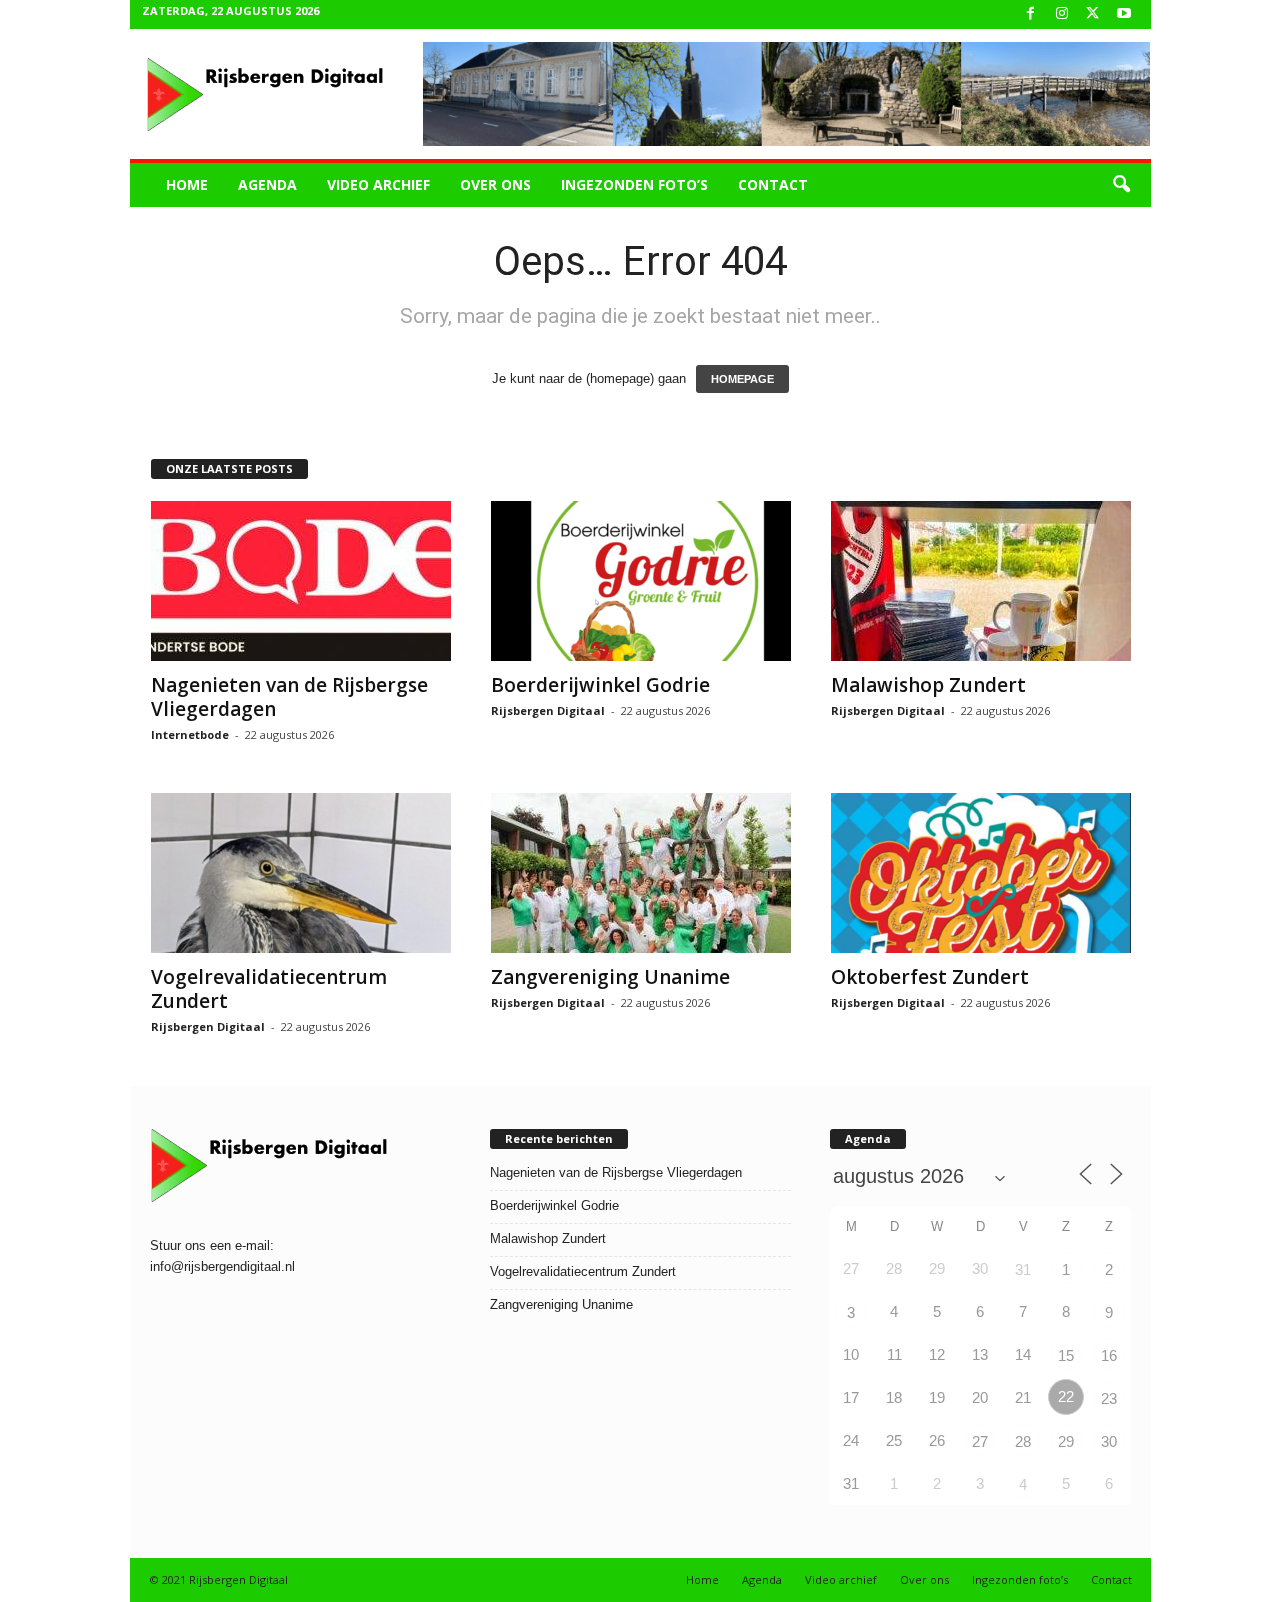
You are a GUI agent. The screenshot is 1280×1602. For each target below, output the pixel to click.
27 (980, 1441)
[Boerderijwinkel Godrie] (641, 581)
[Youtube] (1124, 14)
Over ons (495, 184)
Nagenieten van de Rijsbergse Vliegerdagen (289, 697)
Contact (773, 184)
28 (1023, 1441)
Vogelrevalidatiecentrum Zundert (269, 989)
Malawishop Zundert (928, 685)
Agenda (267, 184)
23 (1109, 1398)
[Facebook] (1031, 14)
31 (1023, 1269)
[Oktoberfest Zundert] (981, 873)
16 (1109, 1355)
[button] (1121, 185)
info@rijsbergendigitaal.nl (222, 1266)
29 (1066, 1441)
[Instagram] (1062, 14)
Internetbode (190, 734)
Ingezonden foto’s (634, 184)
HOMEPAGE (742, 379)
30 (1109, 1441)
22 (1066, 1396)
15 (1066, 1355)
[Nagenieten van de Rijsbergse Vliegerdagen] (301, 581)
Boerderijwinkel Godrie (600, 685)
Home (187, 184)
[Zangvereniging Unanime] (641, 873)
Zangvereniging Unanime (610, 977)
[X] (1093, 14)
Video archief (378, 184)
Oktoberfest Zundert (930, 977)
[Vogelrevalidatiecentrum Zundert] (301, 873)
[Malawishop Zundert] (981, 581)
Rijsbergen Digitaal (548, 710)
